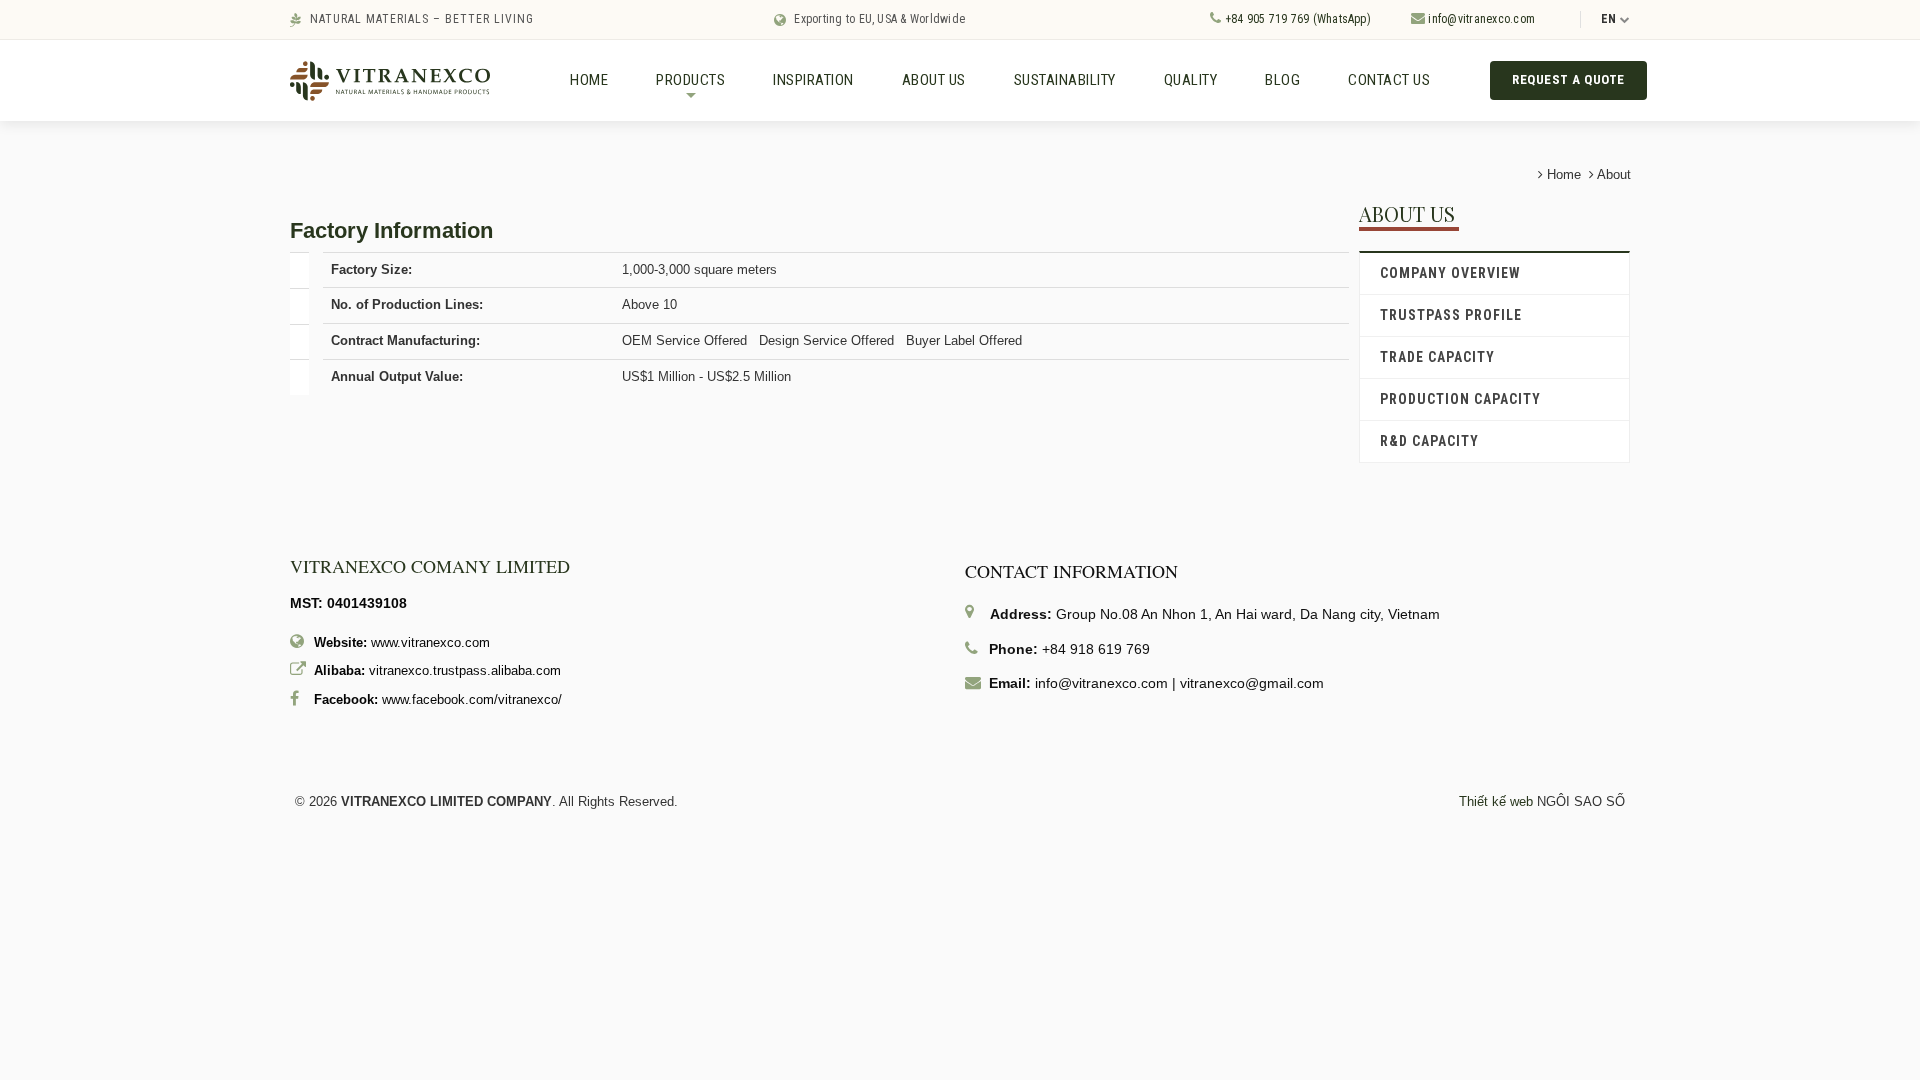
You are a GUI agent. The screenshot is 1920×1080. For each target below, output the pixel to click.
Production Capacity (1460, 399)
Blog (1282, 80)
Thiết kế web (1496, 801)
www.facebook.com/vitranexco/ (472, 699)
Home (589, 80)
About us (934, 80)
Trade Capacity (1437, 357)
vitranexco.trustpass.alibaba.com (465, 670)
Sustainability (1065, 80)
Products (690, 88)
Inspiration (813, 80)
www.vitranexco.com (430, 642)
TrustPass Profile (1451, 315)
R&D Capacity (1429, 441)
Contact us (1389, 80)
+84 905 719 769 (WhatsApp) (1295, 19)
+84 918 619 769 (1096, 649)
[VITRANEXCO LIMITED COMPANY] (390, 79)
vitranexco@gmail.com (1252, 683)
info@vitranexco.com (1480, 19)
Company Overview (1450, 273)
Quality (1191, 80)
